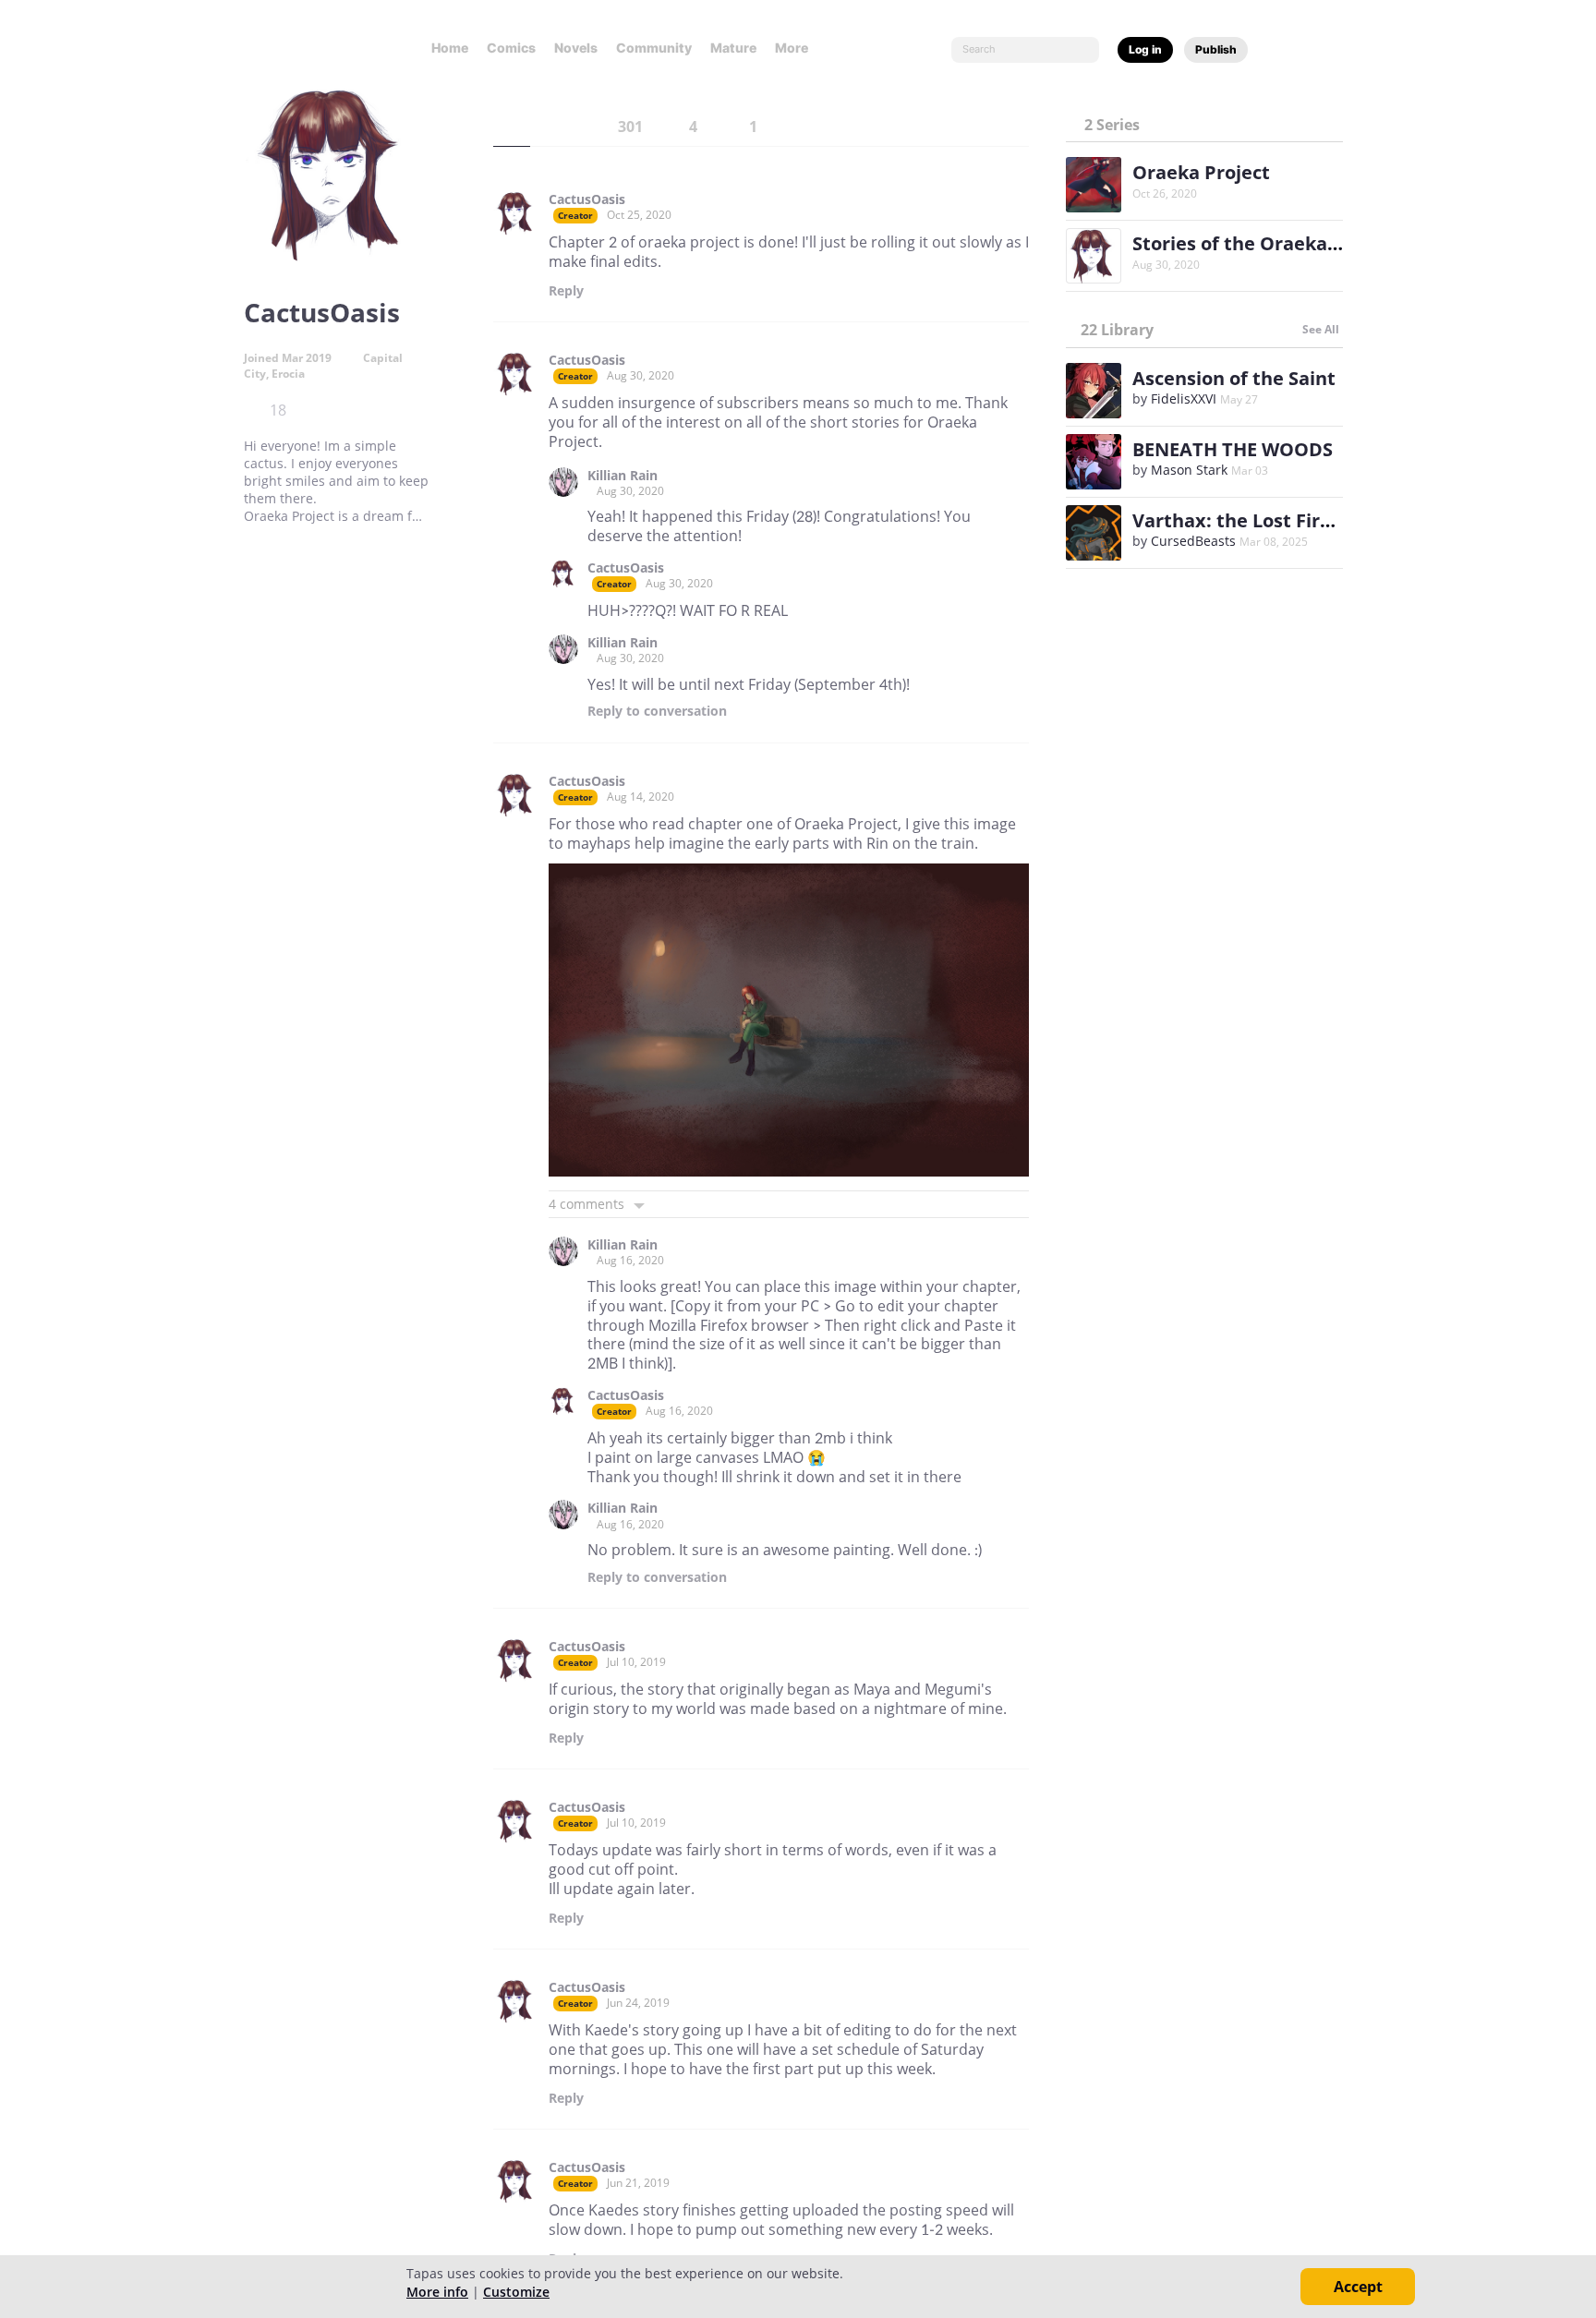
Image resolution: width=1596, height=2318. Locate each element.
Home (450, 48)
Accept (1358, 2287)
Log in (1145, 49)
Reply (566, 291)
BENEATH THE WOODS (1233, 449)
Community (654, 48)
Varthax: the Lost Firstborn (1257, 520)
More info (437, 2292)
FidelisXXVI (1184, 398)
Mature (733, 48)
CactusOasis (587, 199)
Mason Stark (1189, 470)
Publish (1216, 49)
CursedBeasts (1193, 541)
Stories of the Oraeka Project (1265, 243)
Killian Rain (623, 476)
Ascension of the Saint (1234, 378)
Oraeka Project (1201, 172)
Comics (511, 48)
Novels (576, 48)
